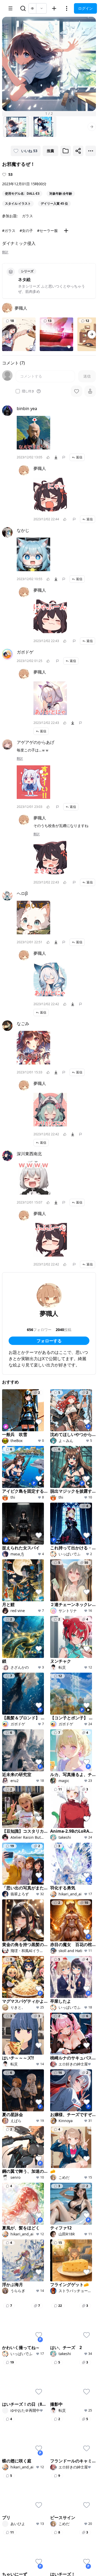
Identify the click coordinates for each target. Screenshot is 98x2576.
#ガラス (9, 230)
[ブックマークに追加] (66, 151)
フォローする (49, 1341)
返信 (79, 457)
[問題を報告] (64, 457)
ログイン (85, 8)
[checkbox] (18, 391)
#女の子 (26, 230)
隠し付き (28, 391)
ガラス (27, 216)
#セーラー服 (47, 230)
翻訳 (5, 252)
